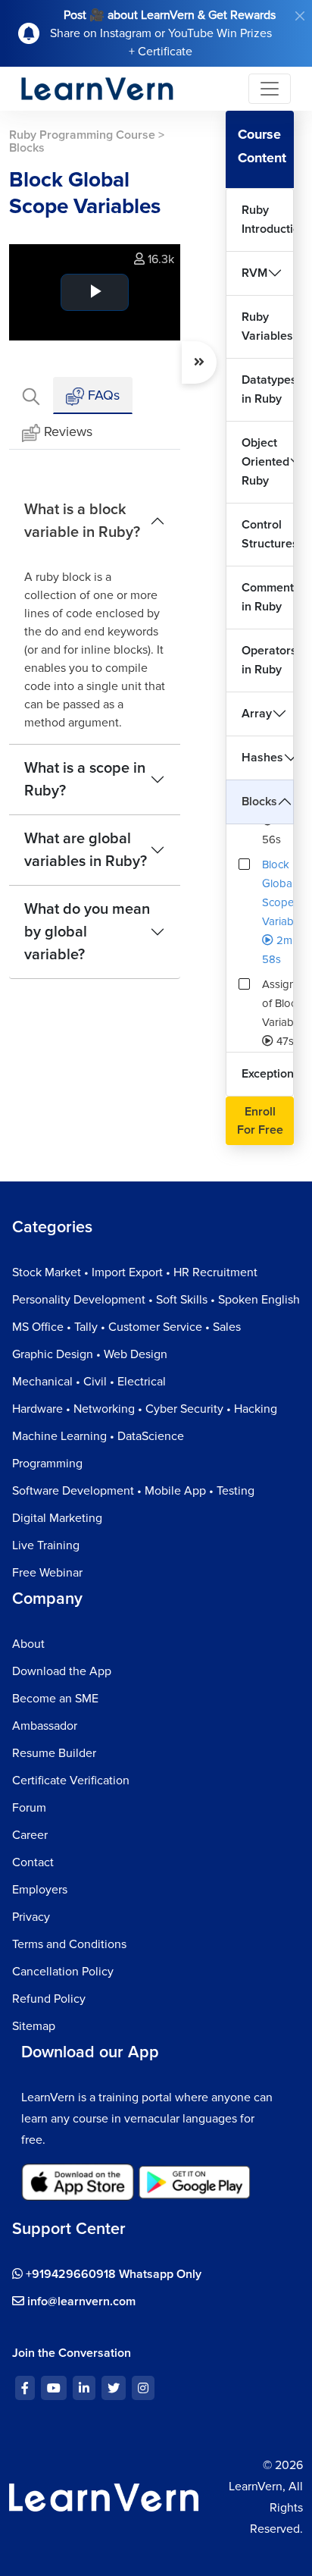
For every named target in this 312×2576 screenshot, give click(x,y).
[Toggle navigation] (270, 89)
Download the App (62, 1671)
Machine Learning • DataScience (98, 1436)
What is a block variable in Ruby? (82, 521)
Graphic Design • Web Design (90, 1354)
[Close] (300, 16)
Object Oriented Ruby (265, 462)
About (28, 1644)
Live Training (46, 1545)
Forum (29, 1808)
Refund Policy (49, 1999)
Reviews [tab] (68, 431)
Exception (268, 1074)
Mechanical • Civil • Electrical (89, 1382)
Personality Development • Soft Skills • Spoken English (156, 1300)
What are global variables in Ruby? (86, 850)
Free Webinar (47, 1573)
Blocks (259, 802)
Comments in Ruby (268, 597)
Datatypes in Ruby (268, 389)
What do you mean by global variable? (87, 932)
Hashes (262, 758)
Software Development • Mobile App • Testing (133, 1491)
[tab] (31, 395)
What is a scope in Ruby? (85, 780)
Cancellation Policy (63, 1972)
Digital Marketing (57, 1518)
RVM (254, 273)
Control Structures (268, 534)
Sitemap (34, 2026)
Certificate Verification (71, 1781)
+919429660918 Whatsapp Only (112, 2274)
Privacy (31, 1917)
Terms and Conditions (69, 1944)
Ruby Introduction (268, 220)
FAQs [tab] (102, 395)
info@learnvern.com (80, 2301)
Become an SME (55, 1699)
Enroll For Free (260, 1121)
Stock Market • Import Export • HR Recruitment (135, 1272)
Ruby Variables (267, 326)
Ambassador (45, 1726)
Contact (33, 1862)
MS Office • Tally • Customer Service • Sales (126, 1327)
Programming (47, 1464)
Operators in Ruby (268, 660)
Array (257, 714)
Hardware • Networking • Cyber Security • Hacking (145, 1409)
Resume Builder (54, 1753)
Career (30, 1835)
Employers (40, 1890)
